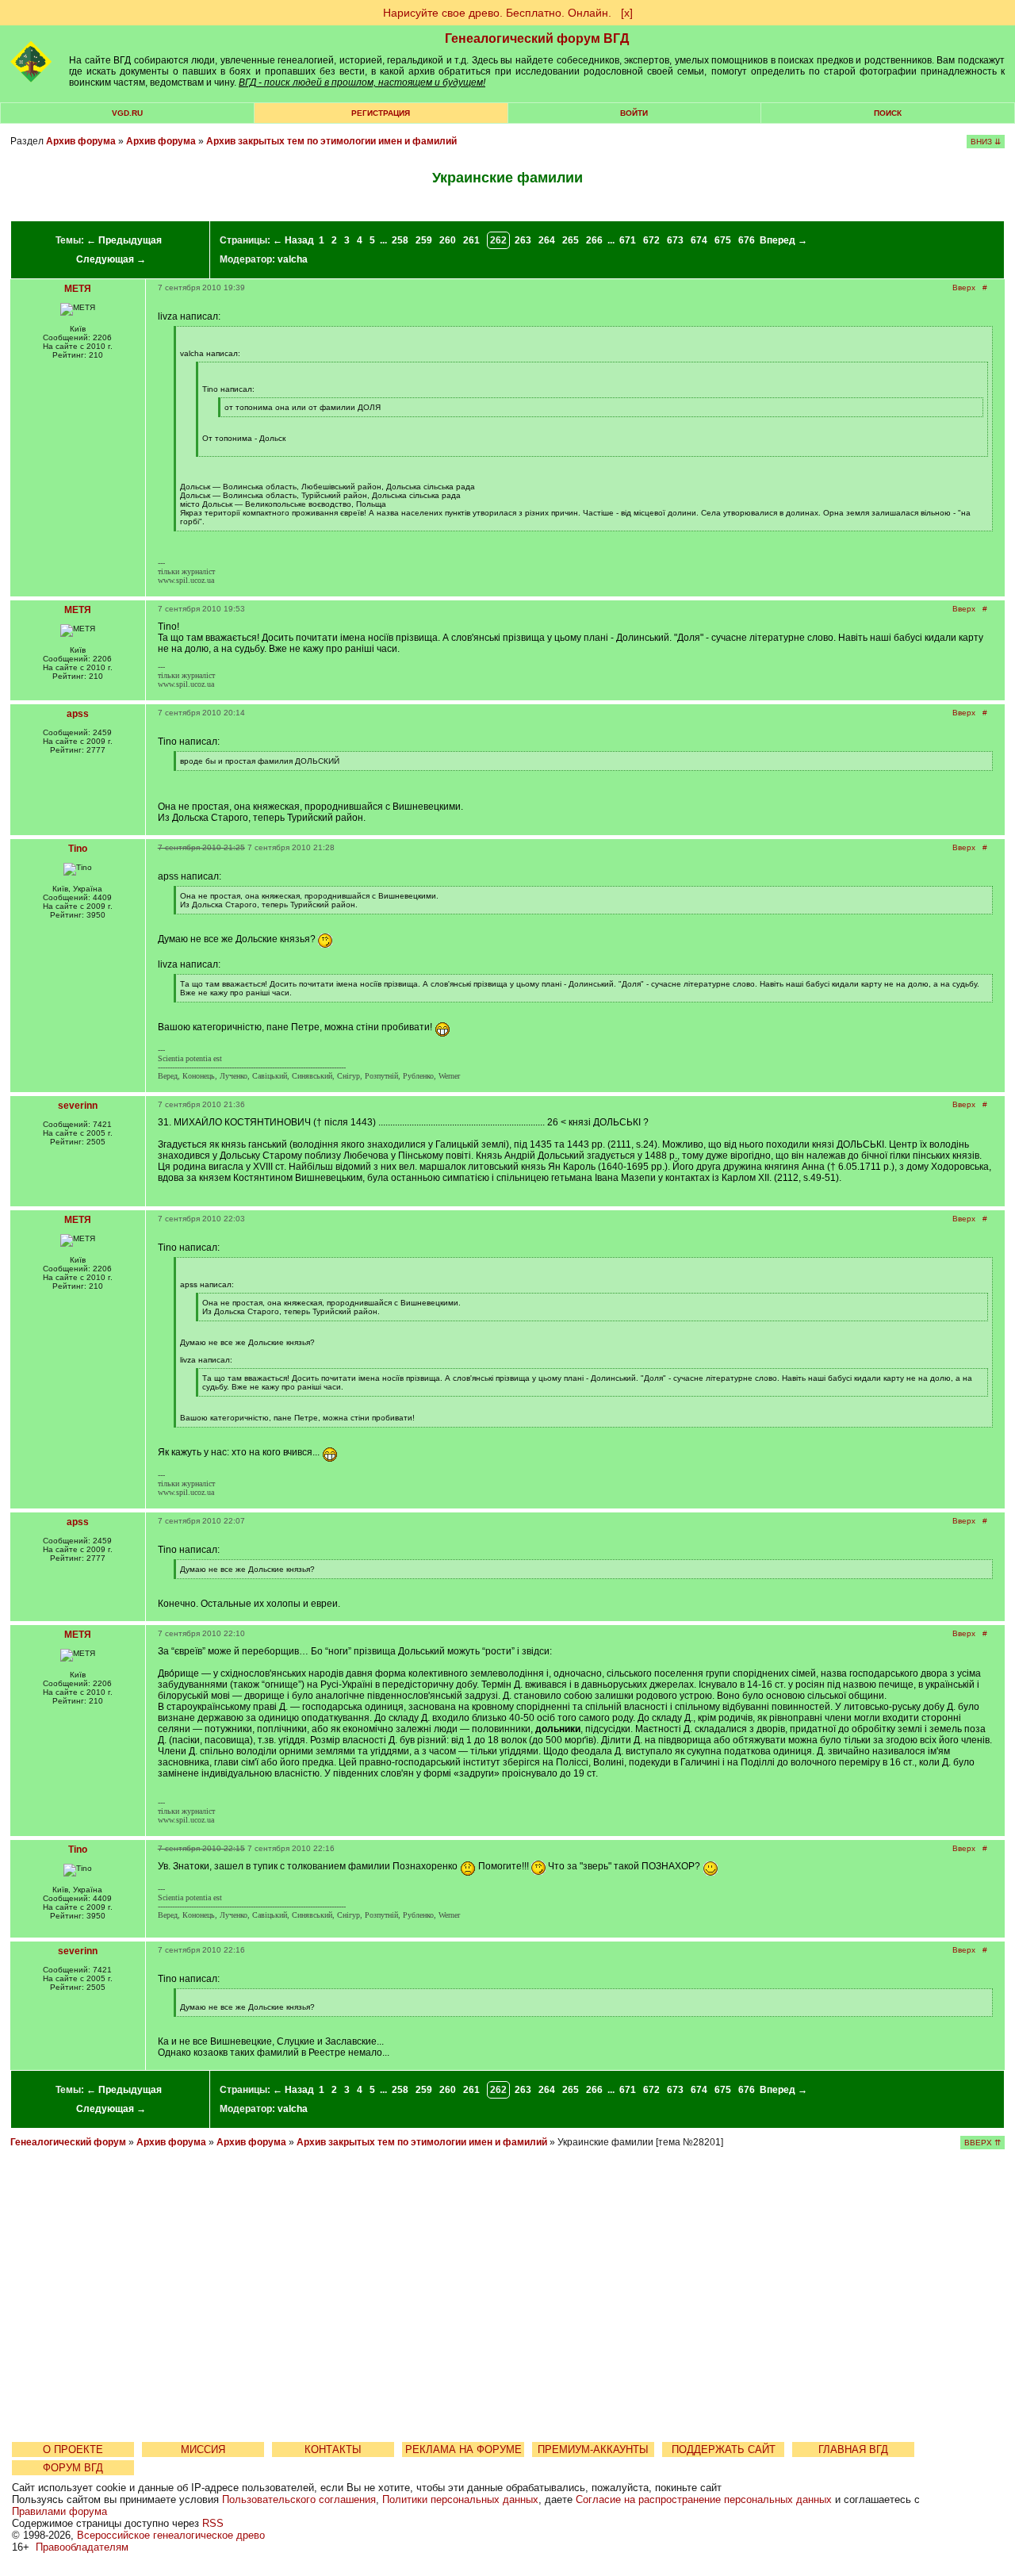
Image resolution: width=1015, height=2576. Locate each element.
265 (571, 240)
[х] (627, 13)
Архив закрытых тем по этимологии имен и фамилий (331, 141)
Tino (78, 849)
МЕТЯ (78, 289)
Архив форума (81, 141)
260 (448, 240)
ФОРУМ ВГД (73, 2468)
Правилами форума (59, 2511)
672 (651, 240)
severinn (78, 1106)
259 (424, 240)
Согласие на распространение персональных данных (704, 2499)
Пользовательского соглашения (299, 2499)
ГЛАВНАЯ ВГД (853, 2449)
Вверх (964, 287)
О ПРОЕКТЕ (73, 2449)
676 (747, 240)
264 (547, 240)
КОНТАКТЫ (333, 2449)
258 (400, 240)
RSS (213, 2523)
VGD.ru (127, 113)
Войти (634, 113)
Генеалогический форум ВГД (537, 38)
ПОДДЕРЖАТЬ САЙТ (724, 2449)
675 (723, 240)
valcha (293, 259)
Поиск (888, 113)
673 (675, 240)
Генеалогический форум (68, 2142)
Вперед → (783, 240)
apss (78, 714)
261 (471, 240)
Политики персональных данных (460, 2499)
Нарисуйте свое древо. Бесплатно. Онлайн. (497, 13)
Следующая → (111, 259)
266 (594, 240)
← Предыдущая (124, 240)
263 (523, 240)
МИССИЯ (203, 2449)
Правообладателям (82, 2547)
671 (628, 240)
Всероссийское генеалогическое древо (171, 2535)
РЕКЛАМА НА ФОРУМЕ (463, 2449)
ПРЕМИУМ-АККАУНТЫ (593, 2449)
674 (699, 240)
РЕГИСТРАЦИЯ (381, 113)
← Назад (293, 240)
